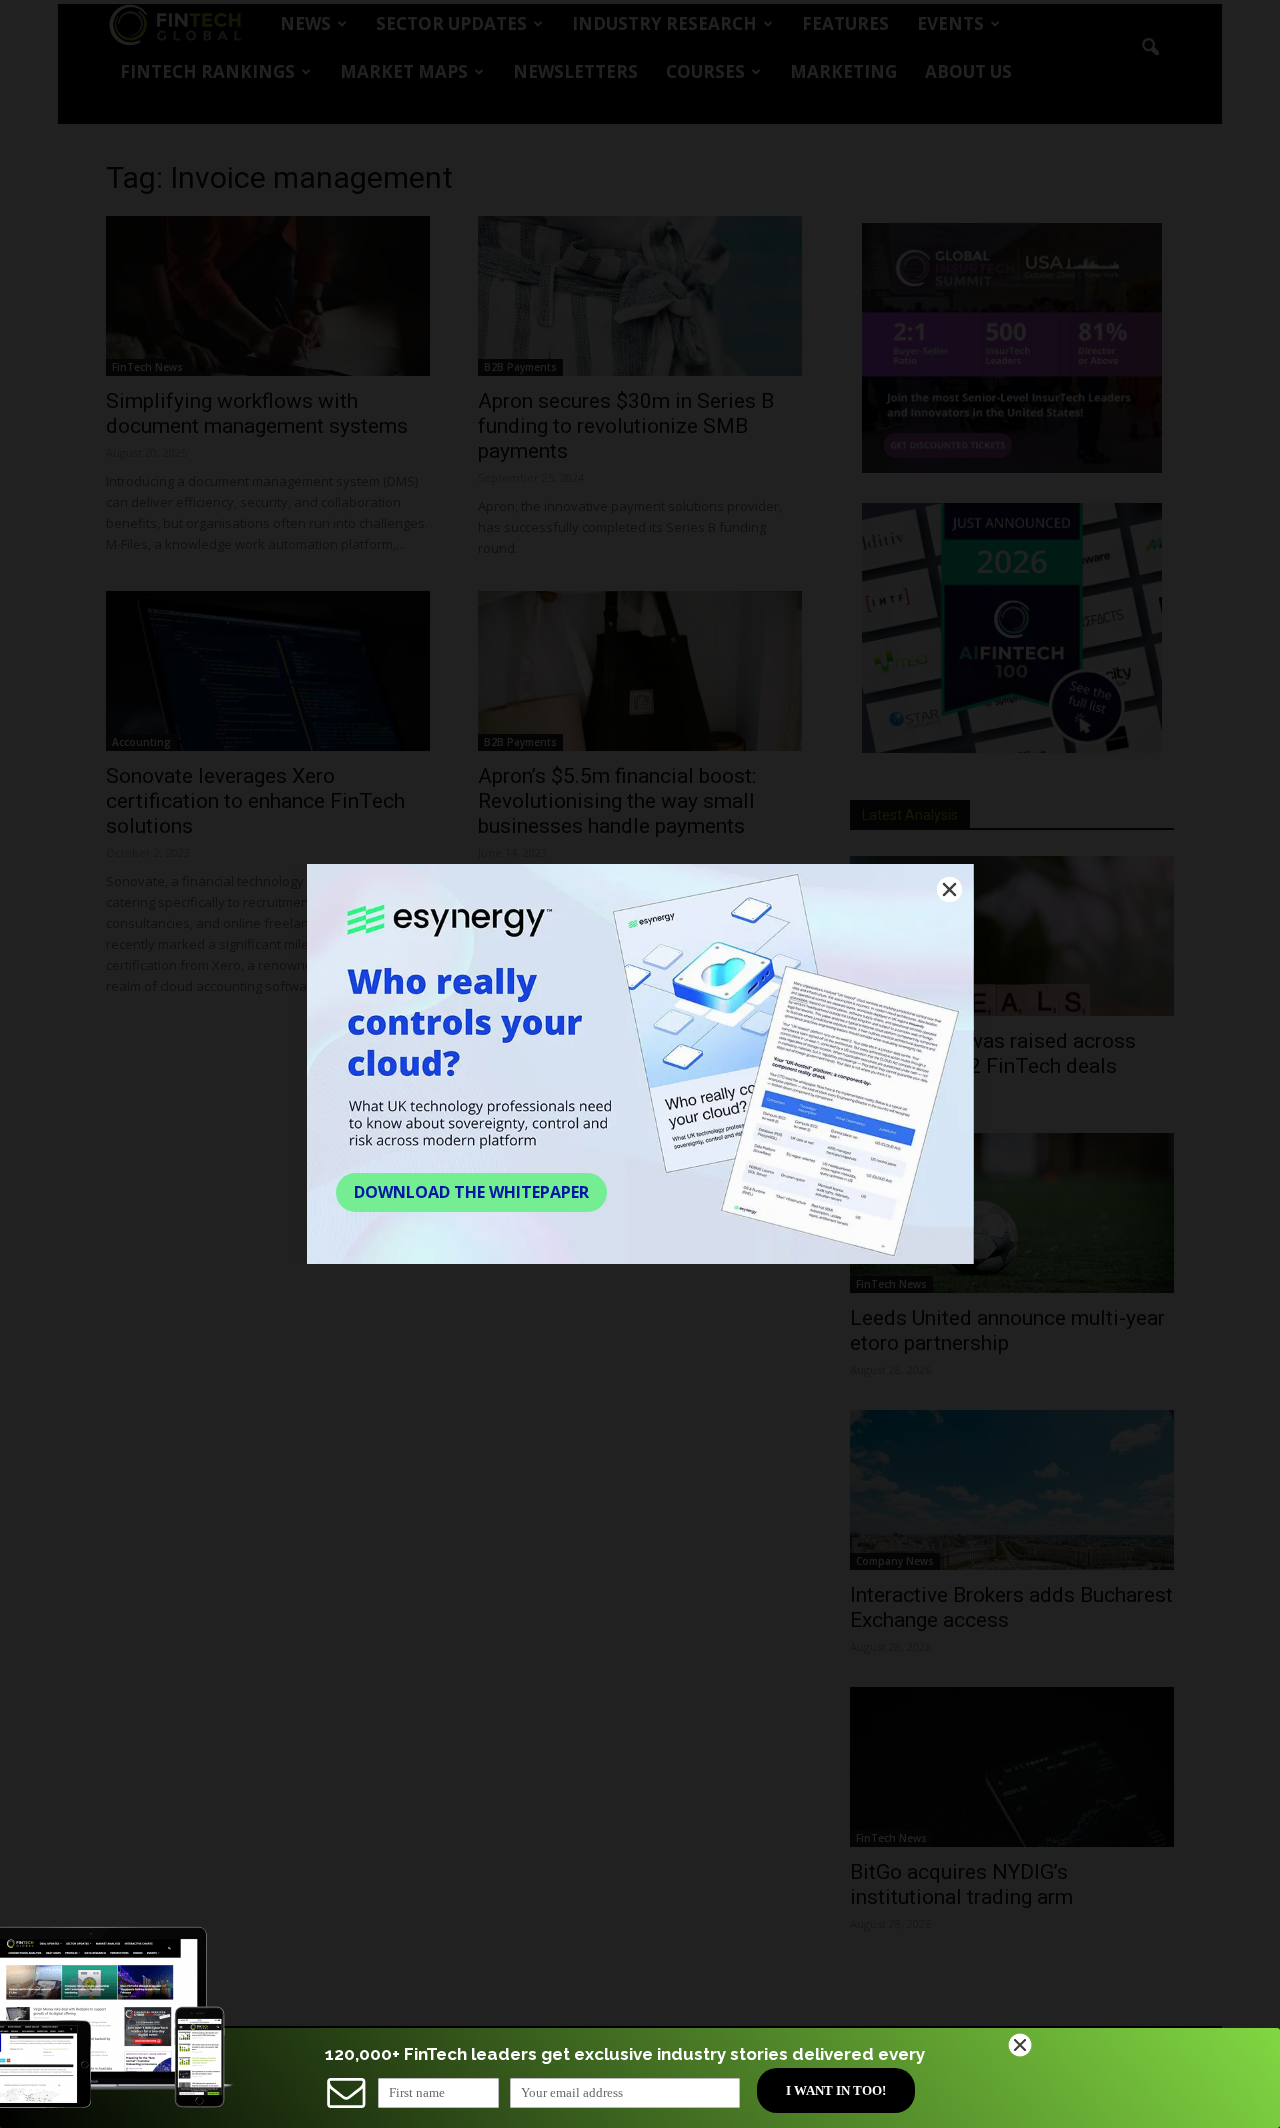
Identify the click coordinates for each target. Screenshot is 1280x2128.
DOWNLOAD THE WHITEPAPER (471, 1192)
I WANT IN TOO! (836, 2090)
